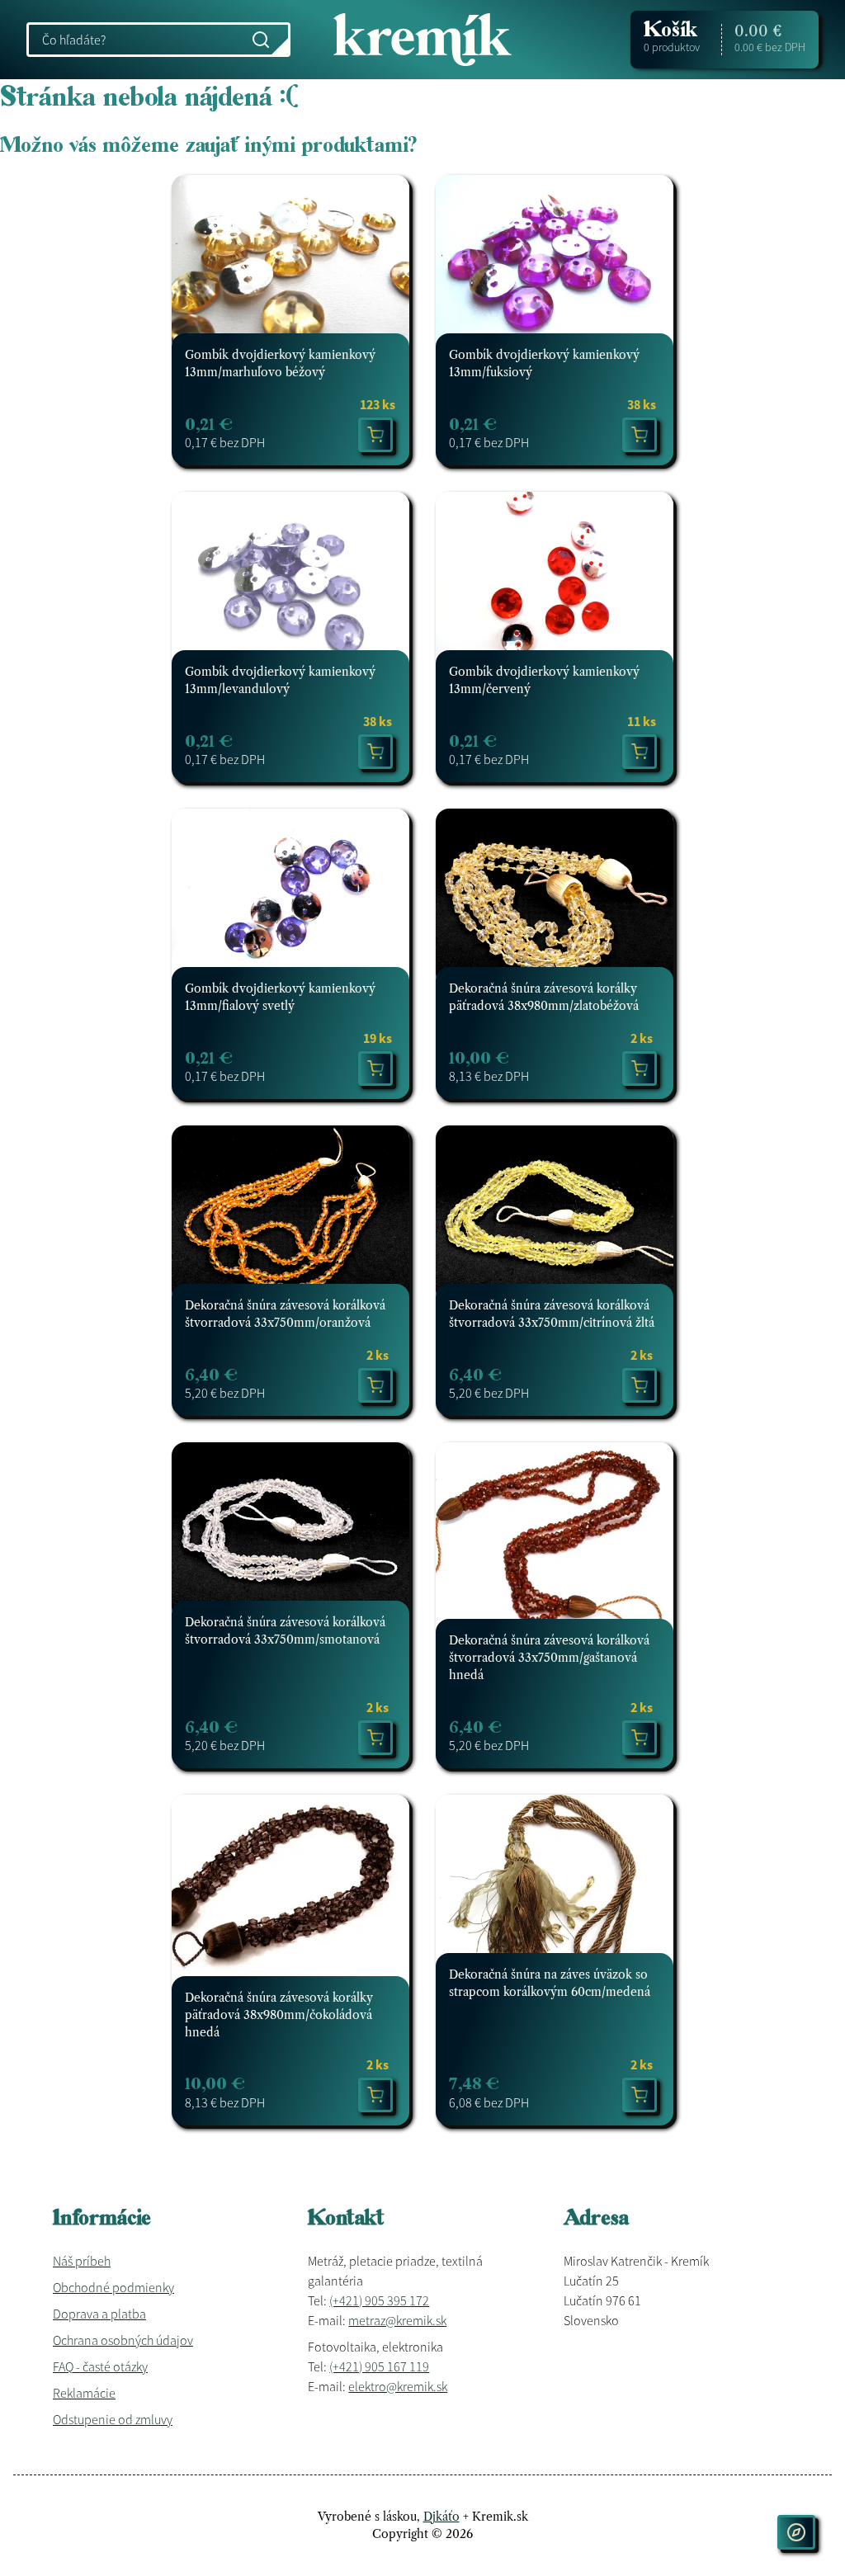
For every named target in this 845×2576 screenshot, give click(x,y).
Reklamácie (84, 2393)
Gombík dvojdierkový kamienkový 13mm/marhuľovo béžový (280, 363)
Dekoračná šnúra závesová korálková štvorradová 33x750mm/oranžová (285, 1314)
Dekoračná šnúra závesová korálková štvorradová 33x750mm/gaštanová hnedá (549, 1658)
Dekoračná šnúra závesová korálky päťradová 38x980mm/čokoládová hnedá (279, 2015)
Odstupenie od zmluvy (113, 2419)
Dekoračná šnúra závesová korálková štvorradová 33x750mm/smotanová (285, 1631)
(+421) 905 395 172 (379, 2300)
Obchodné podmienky (113, 2287)
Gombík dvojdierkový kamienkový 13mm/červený (544, 680)
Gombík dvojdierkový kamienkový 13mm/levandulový (280, 680)
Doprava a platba (99, 2314)
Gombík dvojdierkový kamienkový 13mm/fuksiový (544, 363)
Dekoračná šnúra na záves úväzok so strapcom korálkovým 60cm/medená (550, 1983)
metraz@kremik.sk (397, 2320)
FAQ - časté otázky (100, 2366)
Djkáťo (441, 2517)
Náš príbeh (82, 2261)
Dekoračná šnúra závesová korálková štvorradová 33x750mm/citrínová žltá (552, 1314)
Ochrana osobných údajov (123, 2340)
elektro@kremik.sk (398, 2386)
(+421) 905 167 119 (379, 2366)
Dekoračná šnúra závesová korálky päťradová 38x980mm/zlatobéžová (544, 997)
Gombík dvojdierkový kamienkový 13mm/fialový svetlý (280, 997)
